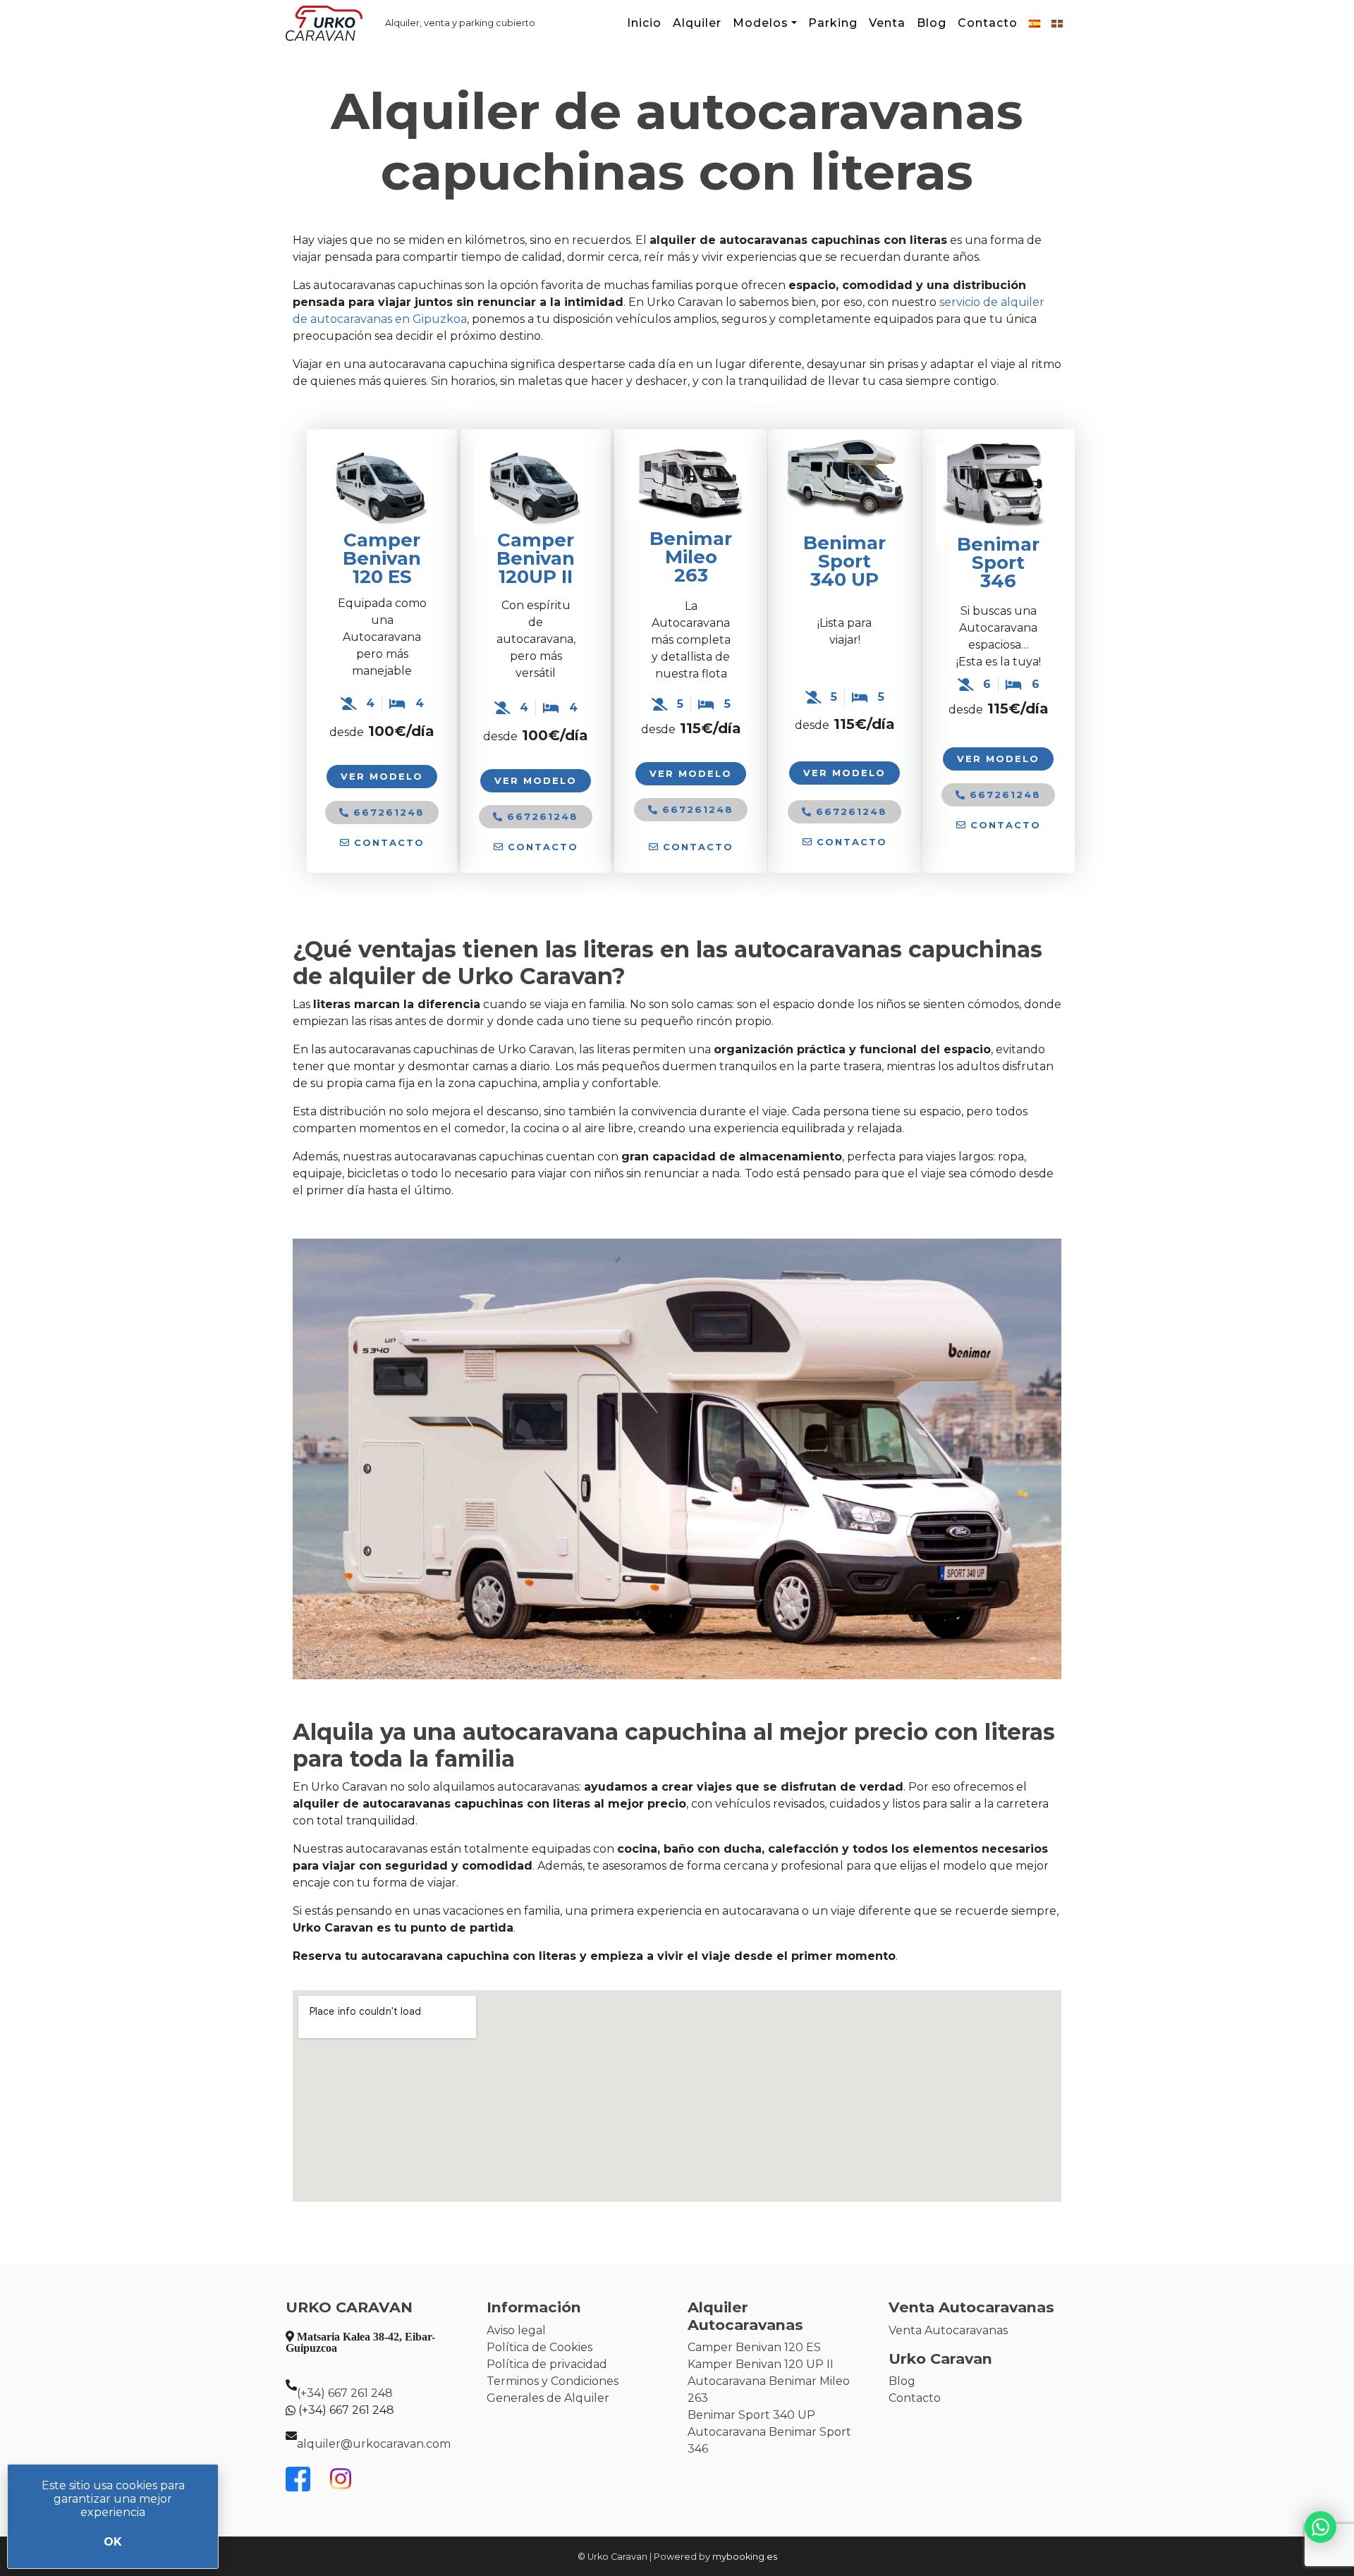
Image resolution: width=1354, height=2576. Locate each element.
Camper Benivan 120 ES (382, 558)
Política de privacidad (547, 2364)
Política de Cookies (539, 2347)
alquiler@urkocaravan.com (374, 2444)
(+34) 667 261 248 (345, 2393)
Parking (833, 23)
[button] (382, 843)
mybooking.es (745, 2557)
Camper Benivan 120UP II (536, 558)
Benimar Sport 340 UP (751, 2415)
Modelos (761, 23)
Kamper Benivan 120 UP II (761, 2364)
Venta (887, 23)
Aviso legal (516, 2330)
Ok (113, 2542)
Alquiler (697, 23)
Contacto (988, 23)
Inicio (644, 23)
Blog (932, 23)
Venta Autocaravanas (948, 2330)
